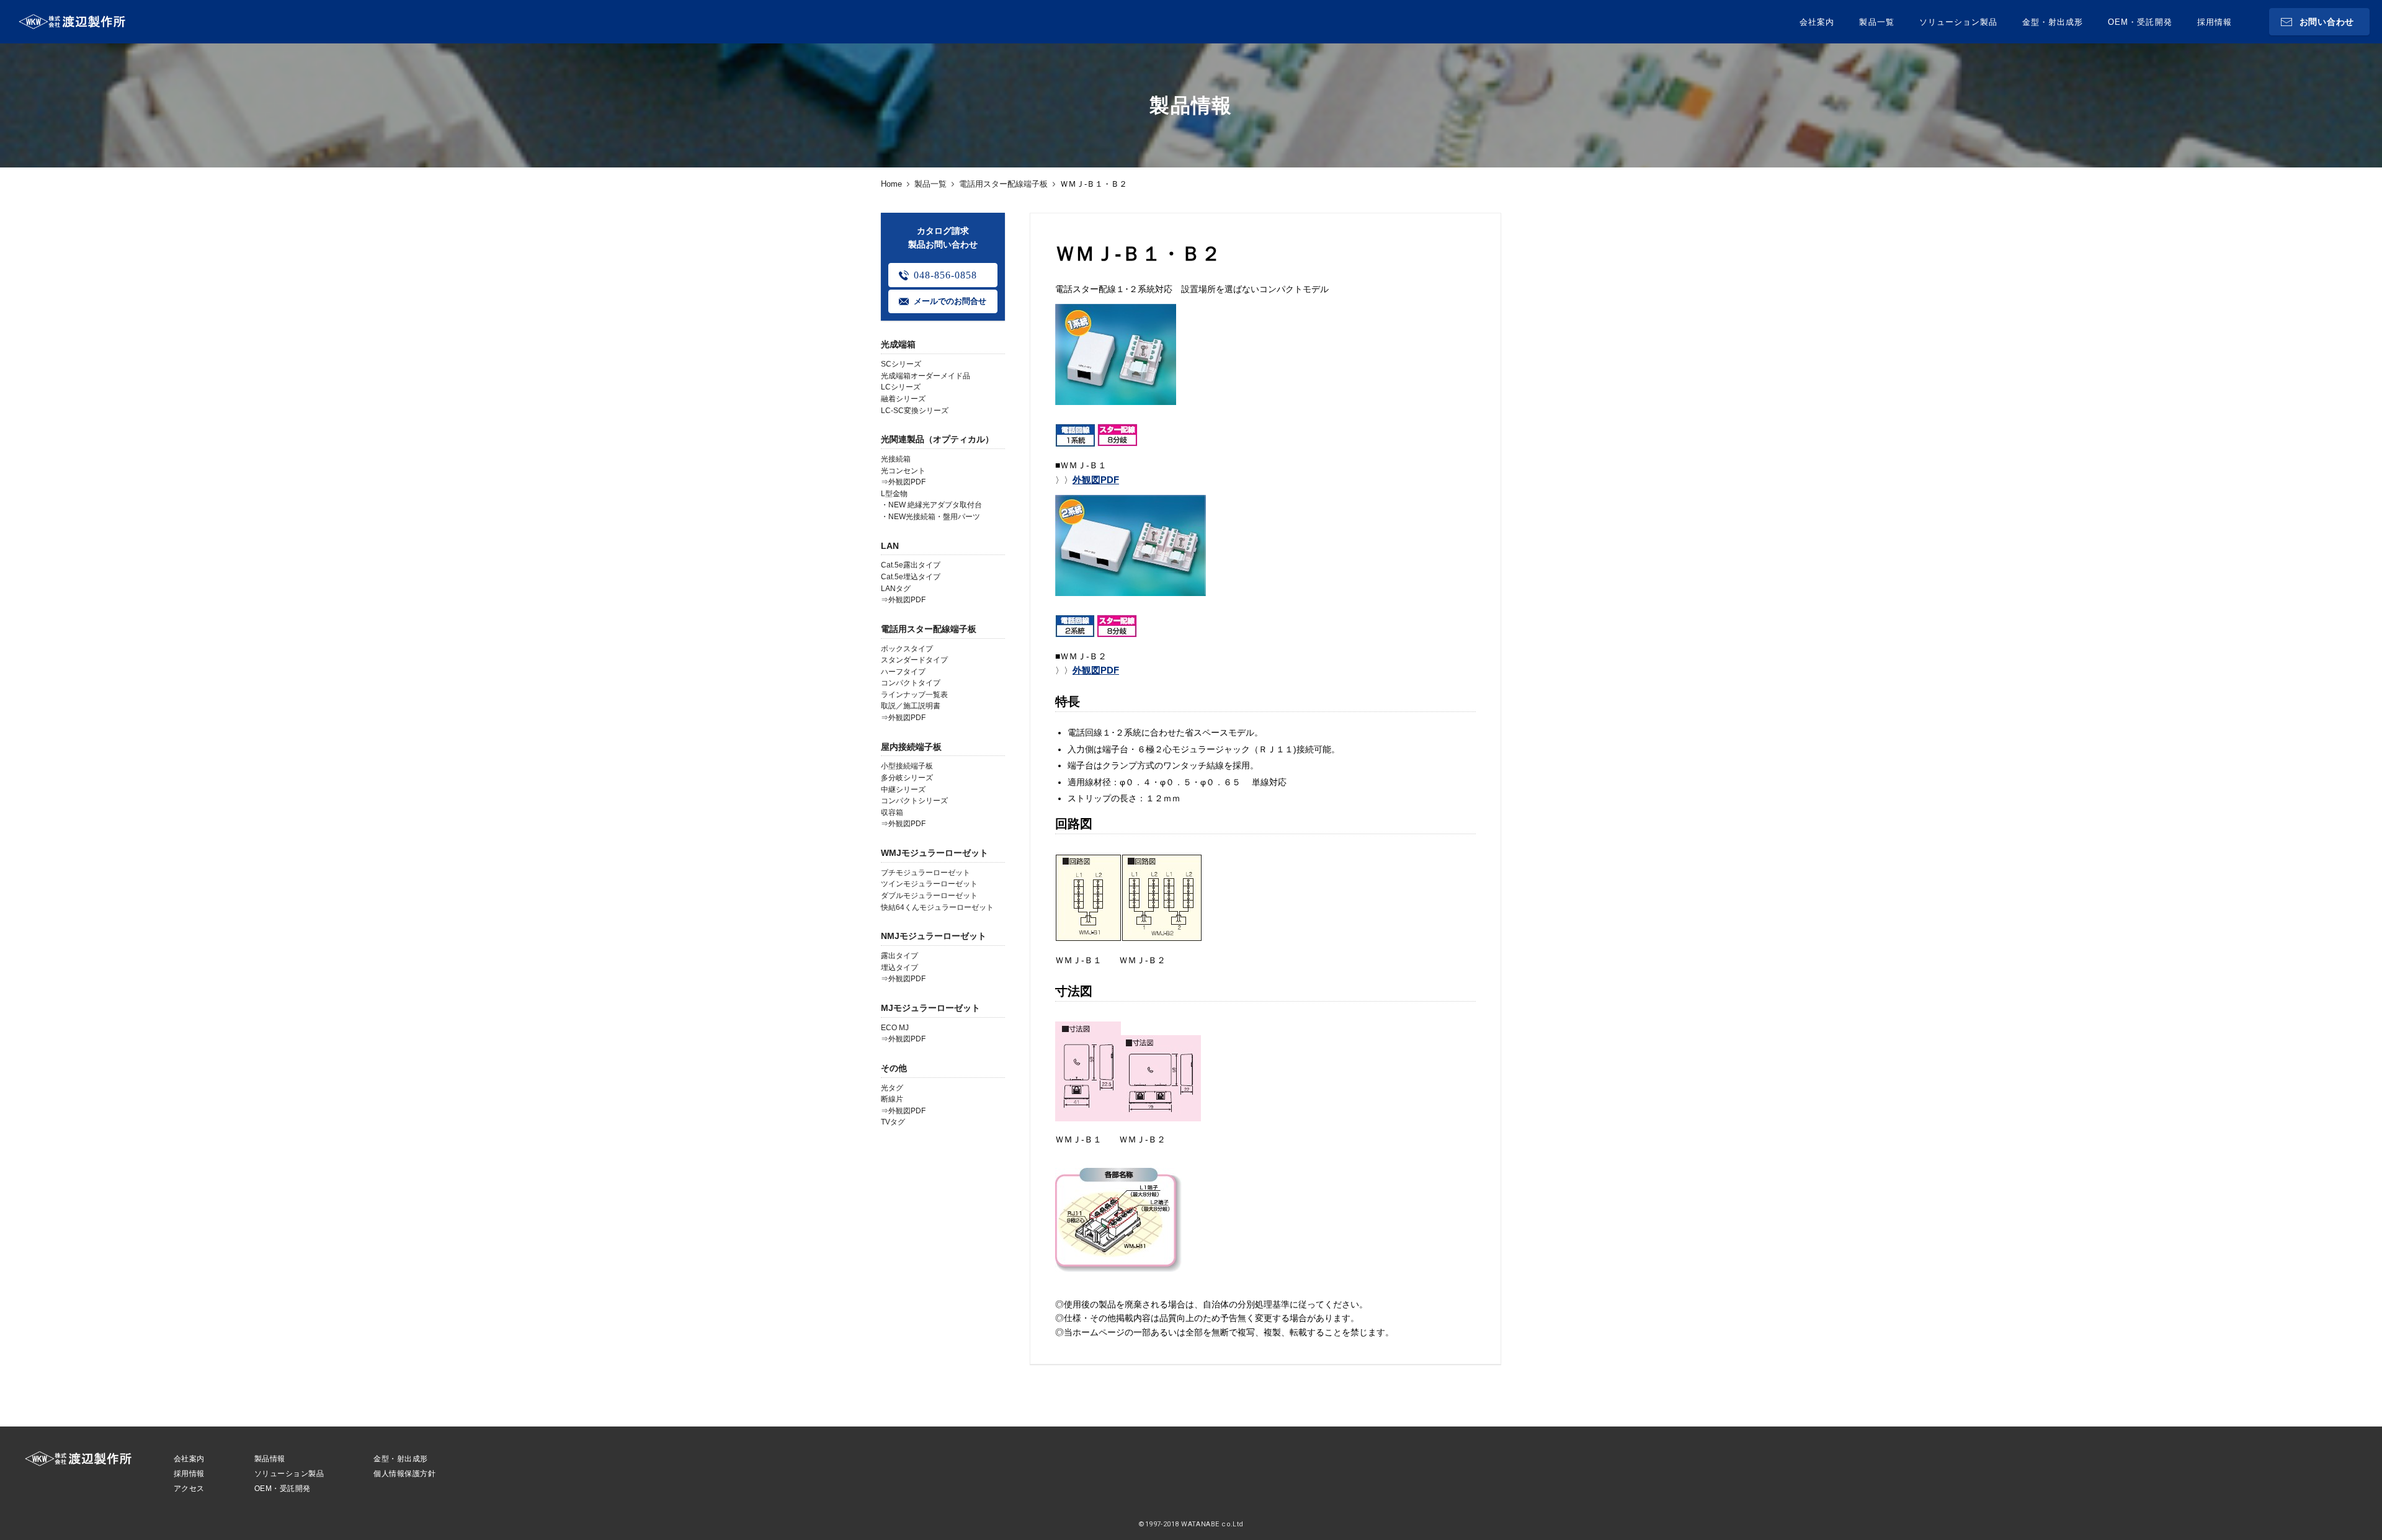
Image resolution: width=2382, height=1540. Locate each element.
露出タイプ (899, 956)
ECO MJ (895, 1028)
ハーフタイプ (903, 672)
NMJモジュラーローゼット (934, 936)
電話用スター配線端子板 (1003, 184)
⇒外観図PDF (903, 482)
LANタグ (896, 589)
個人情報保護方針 (404, 1474)
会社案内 (1817, 22)
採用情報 (2215, 22)
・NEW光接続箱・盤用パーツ (930, 517)
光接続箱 (896, 459)
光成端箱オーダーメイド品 (926, 376)
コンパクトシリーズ (914, 801)
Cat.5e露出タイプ (911, 565)
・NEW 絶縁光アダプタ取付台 (931, 505)
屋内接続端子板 (911, 747)
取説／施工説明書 (911, 706)
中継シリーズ (903, 790)
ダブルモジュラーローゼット (929, 896)
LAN (890, 546)
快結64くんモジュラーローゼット (937, 907)
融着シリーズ (903, 399)
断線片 (892, 1099)
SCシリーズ (901, 364)
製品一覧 (1876, 22)
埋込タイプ (899, 968)
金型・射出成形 (2053, 22)
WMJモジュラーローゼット (935, 853)
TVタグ (893, 1122)
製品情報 (270, 1459)
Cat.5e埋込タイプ (911, 577)
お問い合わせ (2327, 22)
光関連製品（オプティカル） (937, 439)
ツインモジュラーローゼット (929, 884)
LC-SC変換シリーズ (915, 411)
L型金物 (894, 494)
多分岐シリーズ (907, 778)
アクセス (189, 1489)
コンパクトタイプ (911, 683)
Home (891, 184)
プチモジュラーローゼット (926, 873)
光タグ (892, 1088)
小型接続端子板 (907, 766)
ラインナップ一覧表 (914, 695)
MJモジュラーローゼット (930, 1008)
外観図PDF (1096, 480)
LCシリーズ (901, 387)
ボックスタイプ (907, 649)
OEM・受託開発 (2140, 22)
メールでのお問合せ (950, 301)
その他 (894, 1068)
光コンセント (903, 471)
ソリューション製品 (1958, 22)
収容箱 (892, 812)
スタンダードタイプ (914, 660)
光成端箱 (898, 344)
